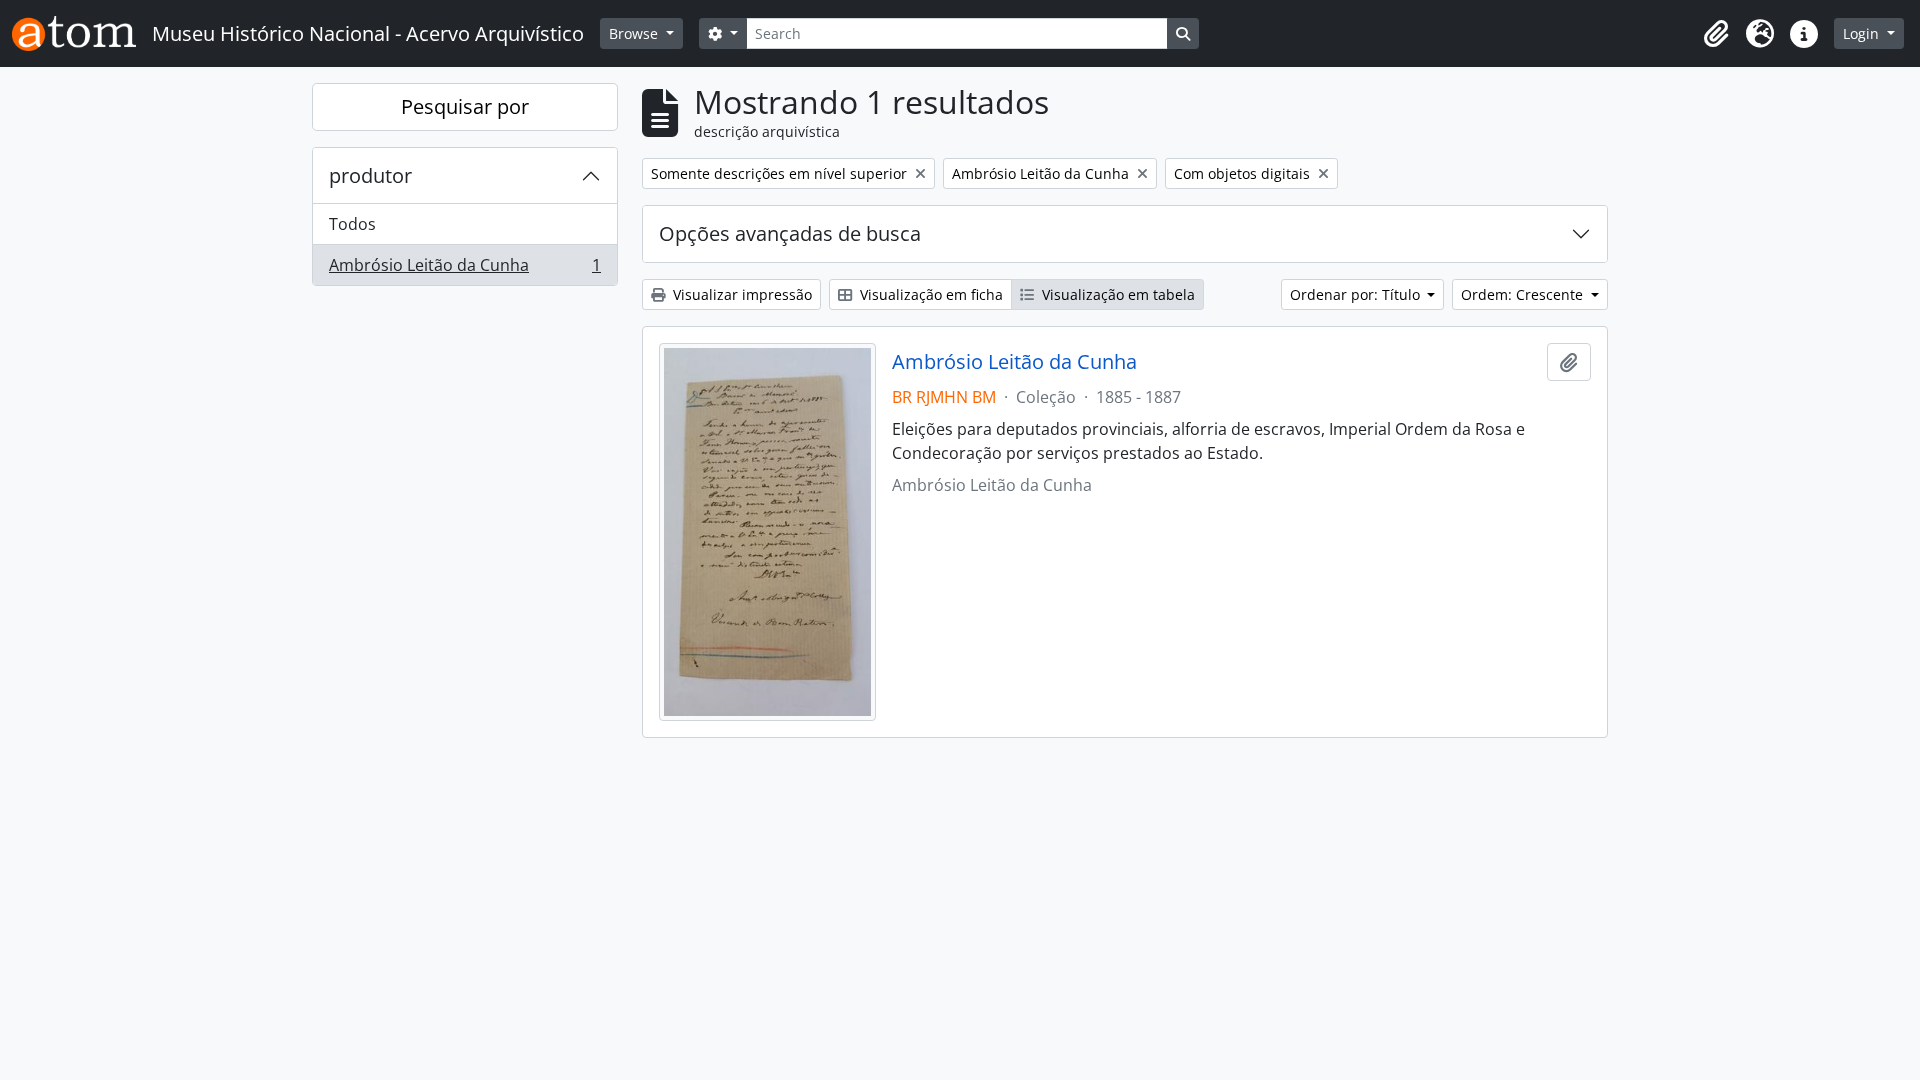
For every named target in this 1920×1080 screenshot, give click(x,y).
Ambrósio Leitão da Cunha (464, 269)
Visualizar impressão (740, 294)
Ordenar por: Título (1357, 294)
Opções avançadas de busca (790, 233)
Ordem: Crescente (1524, 294)
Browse (635, 33)
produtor (370, 175)
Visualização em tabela (1116, 294)
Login (1863, 33)
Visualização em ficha (929, 294)
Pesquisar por (465, 106)
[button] (1716, 34)
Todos (352, 224)
